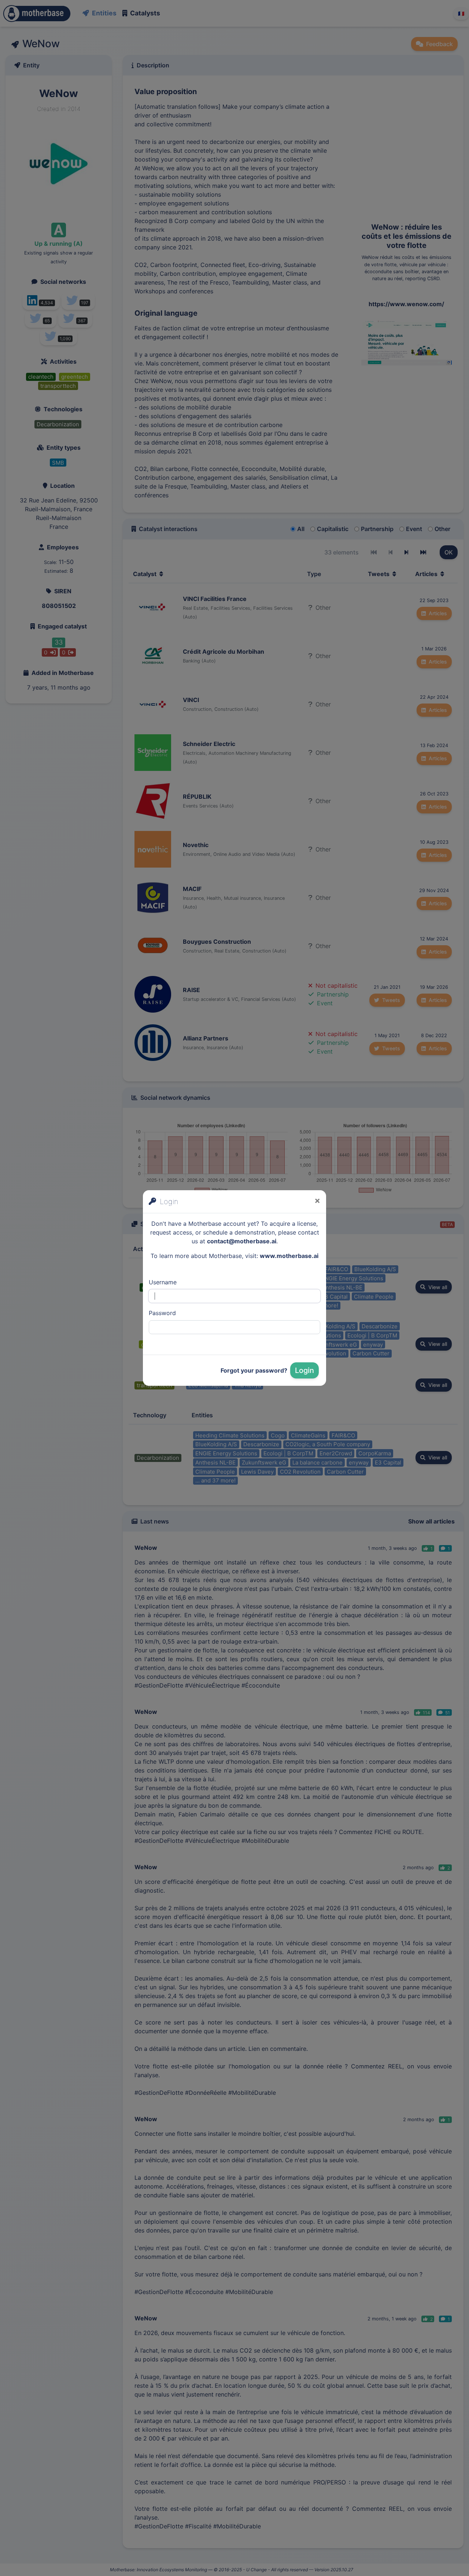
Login (304, 1370)
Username (163, 1282)
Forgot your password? (254, 1370)
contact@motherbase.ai (242, 1241)
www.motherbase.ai (289, 1256)
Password (162, 1313)
